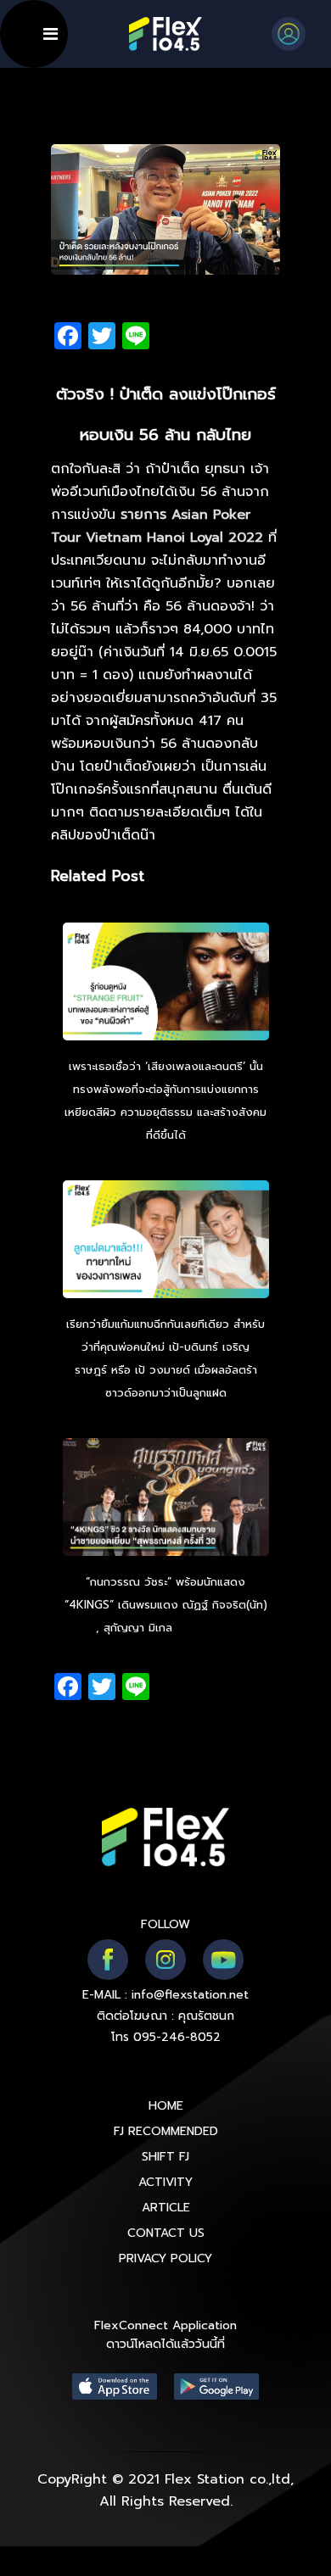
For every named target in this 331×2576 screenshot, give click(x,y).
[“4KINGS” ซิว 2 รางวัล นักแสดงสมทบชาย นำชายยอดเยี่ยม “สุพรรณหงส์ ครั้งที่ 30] (166, 1499)
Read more (206, 1628)
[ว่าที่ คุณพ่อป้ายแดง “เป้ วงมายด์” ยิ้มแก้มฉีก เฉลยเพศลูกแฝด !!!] (166, 1241)
